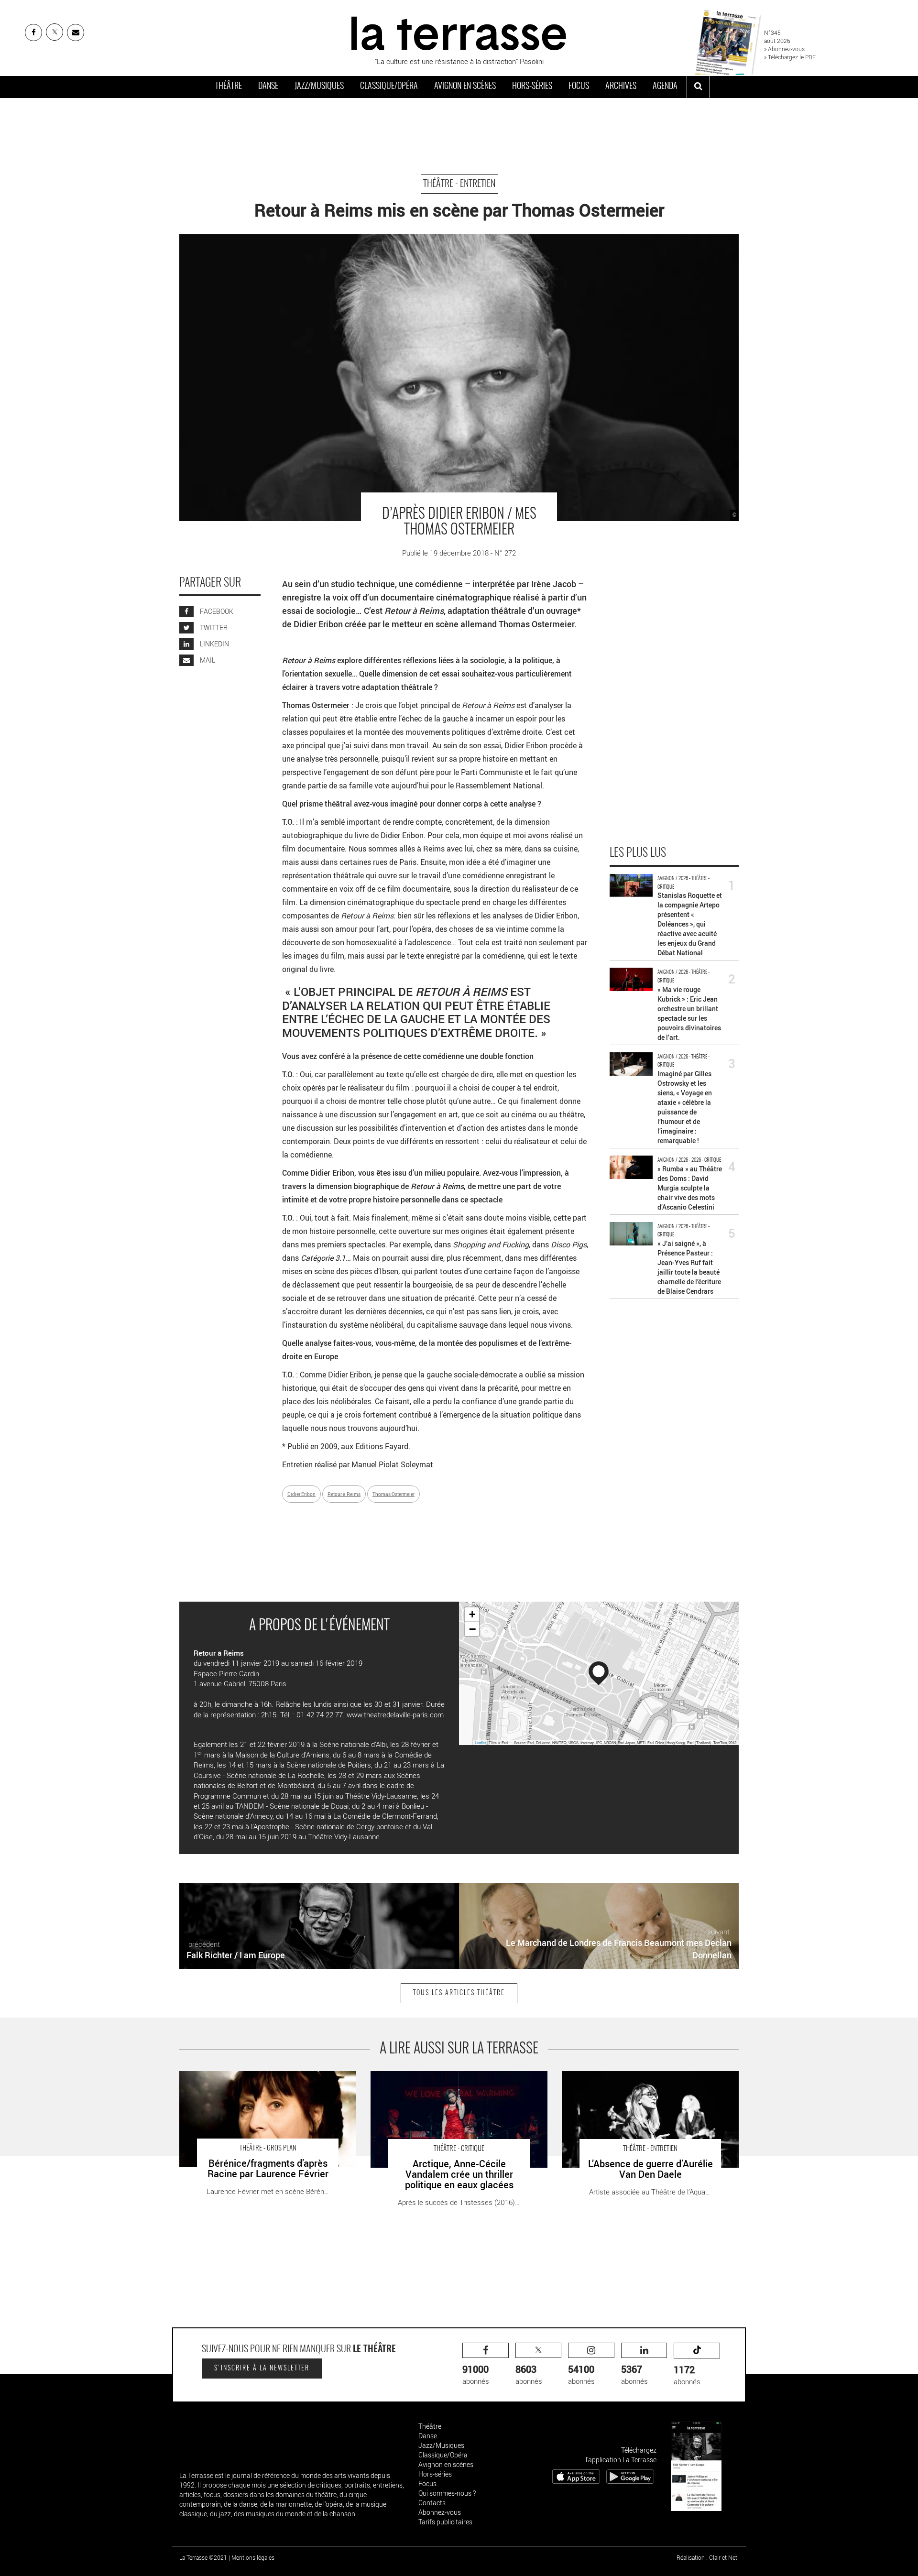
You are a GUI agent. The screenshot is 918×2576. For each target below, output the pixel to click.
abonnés (476, 2374)
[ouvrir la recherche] (698, 87)
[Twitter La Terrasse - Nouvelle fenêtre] (55, 32)
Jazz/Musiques (319, 87)
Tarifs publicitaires (445, 2522)
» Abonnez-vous (784, 49)
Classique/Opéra (389, 87)
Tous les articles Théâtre (459, 1993)
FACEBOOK (216, 612)
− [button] (472, 1629)
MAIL (207, 660)
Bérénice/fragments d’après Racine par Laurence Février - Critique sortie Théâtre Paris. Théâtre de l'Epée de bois (266, 2086)
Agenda (665, 87)
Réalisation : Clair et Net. (708, 2557)
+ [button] (472, 1614)
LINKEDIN (214, 644)
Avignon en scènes (465, 87)
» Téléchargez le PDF (790, 57)
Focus (579, 87)
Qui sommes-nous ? (447, 2493)
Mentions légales (253, 2557)
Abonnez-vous (440, 2512)
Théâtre (229, 87)
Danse (268, 87)
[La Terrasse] (459, 32)
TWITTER (213, 628)
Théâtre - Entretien (459, 184)
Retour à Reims (344, 1494)
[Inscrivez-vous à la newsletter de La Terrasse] (76, 33)
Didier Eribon (301, 1494)
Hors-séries (532, 87)
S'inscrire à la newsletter (262, 2369)
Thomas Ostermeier (393, 1494)
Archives (621, 87)
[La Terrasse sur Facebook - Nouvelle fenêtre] (33, 33)
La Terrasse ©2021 (203, 2557)
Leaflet (481, 1742)
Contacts (432, 2503)
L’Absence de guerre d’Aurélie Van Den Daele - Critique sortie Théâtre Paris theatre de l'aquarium (646, 2081)
